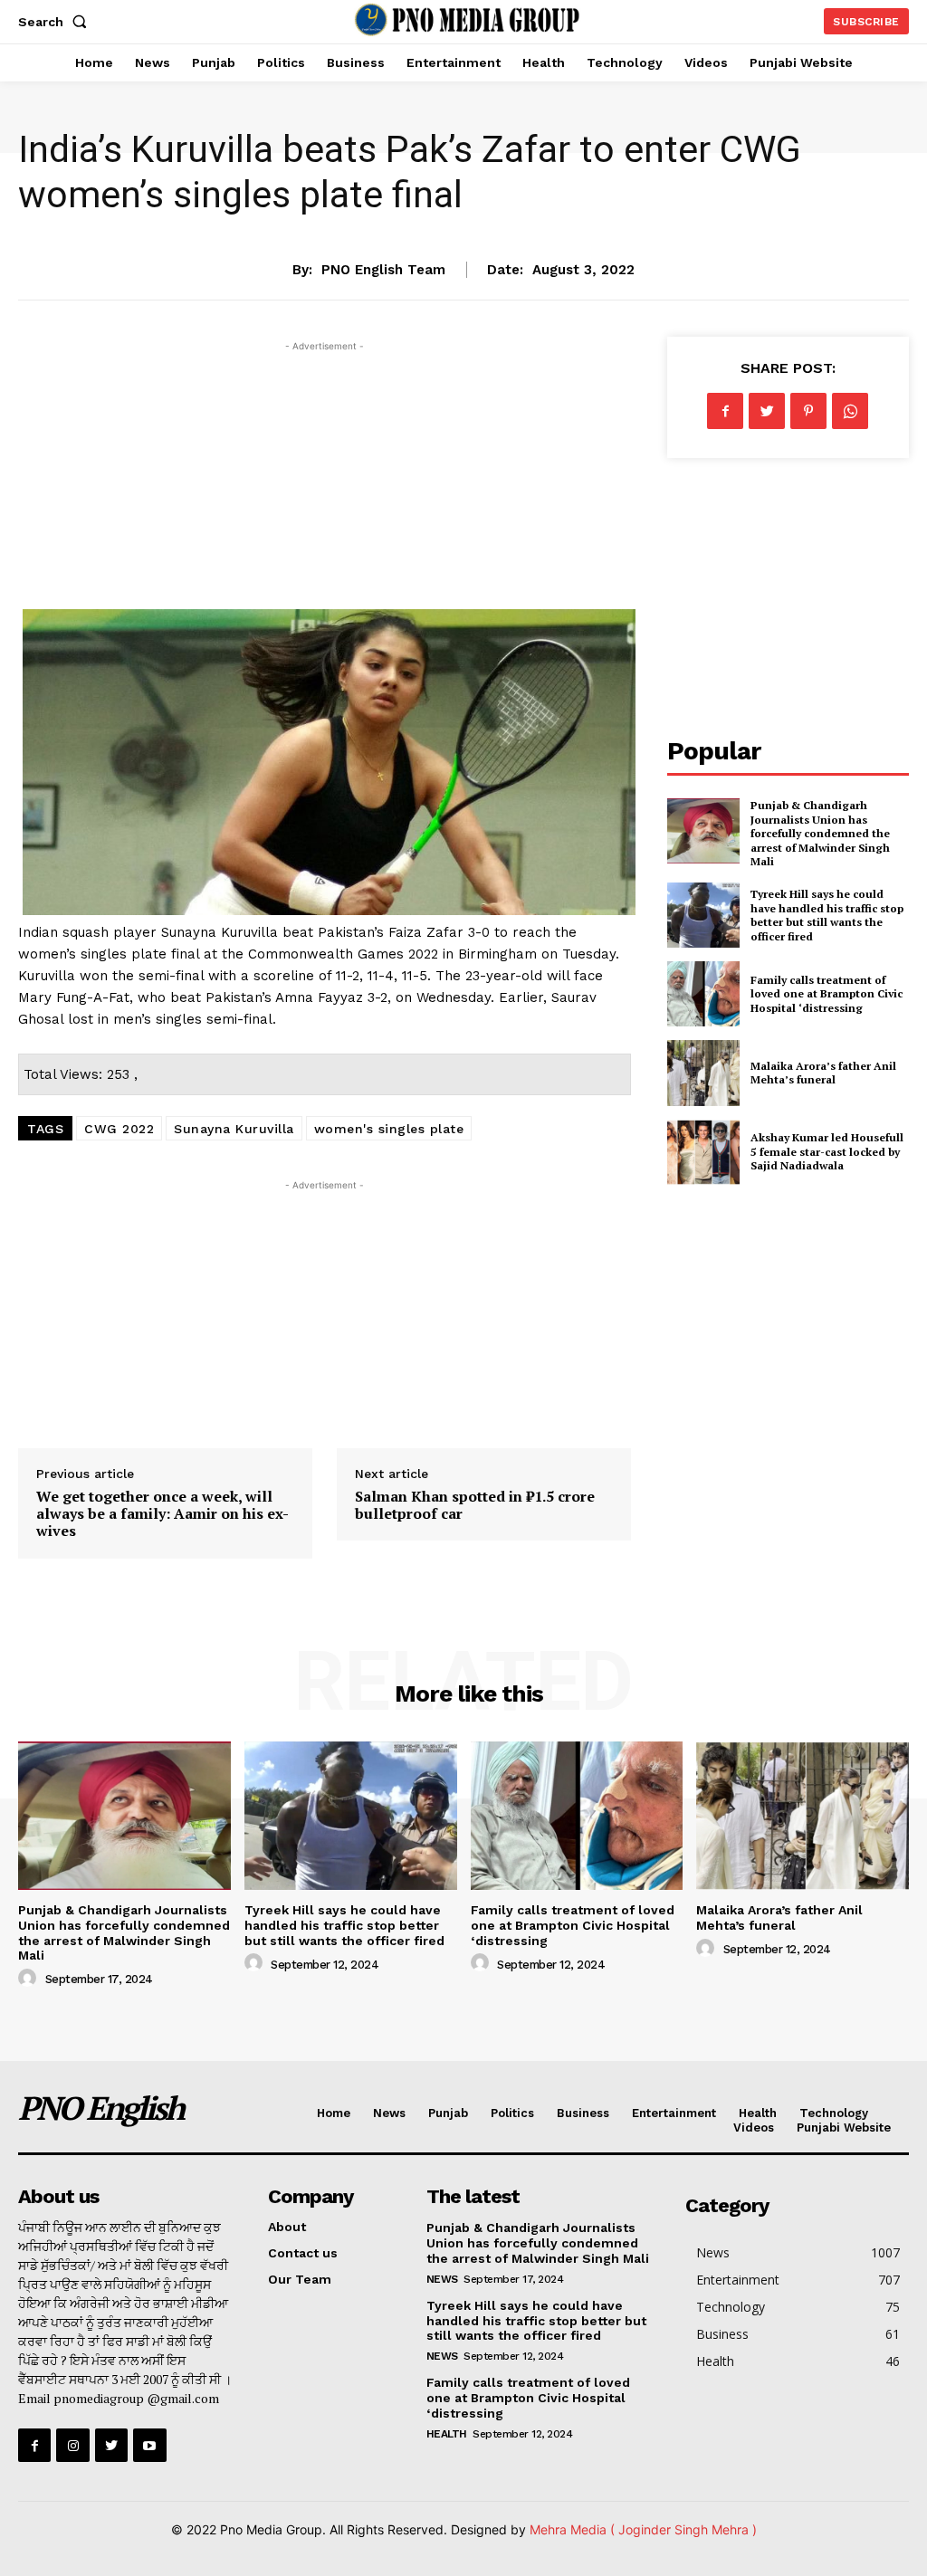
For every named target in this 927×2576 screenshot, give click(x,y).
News (464, 223)
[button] (56, 22)
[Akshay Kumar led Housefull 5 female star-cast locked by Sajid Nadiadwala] (703, 1152)
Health (758, 2113)
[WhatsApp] (850, 411)
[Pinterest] (808, 411)
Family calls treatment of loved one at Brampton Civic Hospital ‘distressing (827, 994)
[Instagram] (72, 2445)
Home (334, 2113)
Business (583, 2113)
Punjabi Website (844, 2128)
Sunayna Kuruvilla (234, 1129)
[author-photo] (30, 1979)
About (287, 2227)
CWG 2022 (119, 1129)
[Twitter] (767, 411)
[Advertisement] (325, 482)
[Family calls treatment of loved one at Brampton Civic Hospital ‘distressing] (703, 994)
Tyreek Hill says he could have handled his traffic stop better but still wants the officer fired (827, 915)
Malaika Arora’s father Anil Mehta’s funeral (823, 1073)
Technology (834, 2113)
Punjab (448, 2113)
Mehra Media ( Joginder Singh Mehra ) (643, 2529)
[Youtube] (149, 2445)
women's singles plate (389, 1129)
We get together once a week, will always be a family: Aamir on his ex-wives (162, 1513)
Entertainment (674, 2113)
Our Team (300, 2279)
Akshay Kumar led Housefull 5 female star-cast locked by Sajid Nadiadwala (827, 1151)
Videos (754, 2128)
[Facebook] (725, 411)
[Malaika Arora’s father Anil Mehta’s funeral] (703, 1073)
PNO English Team (383, 270)
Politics (512, 2113)
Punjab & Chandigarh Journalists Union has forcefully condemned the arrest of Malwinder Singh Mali (820, 833)
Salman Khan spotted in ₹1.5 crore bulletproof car (475, 1505)
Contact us (303, 2253)
